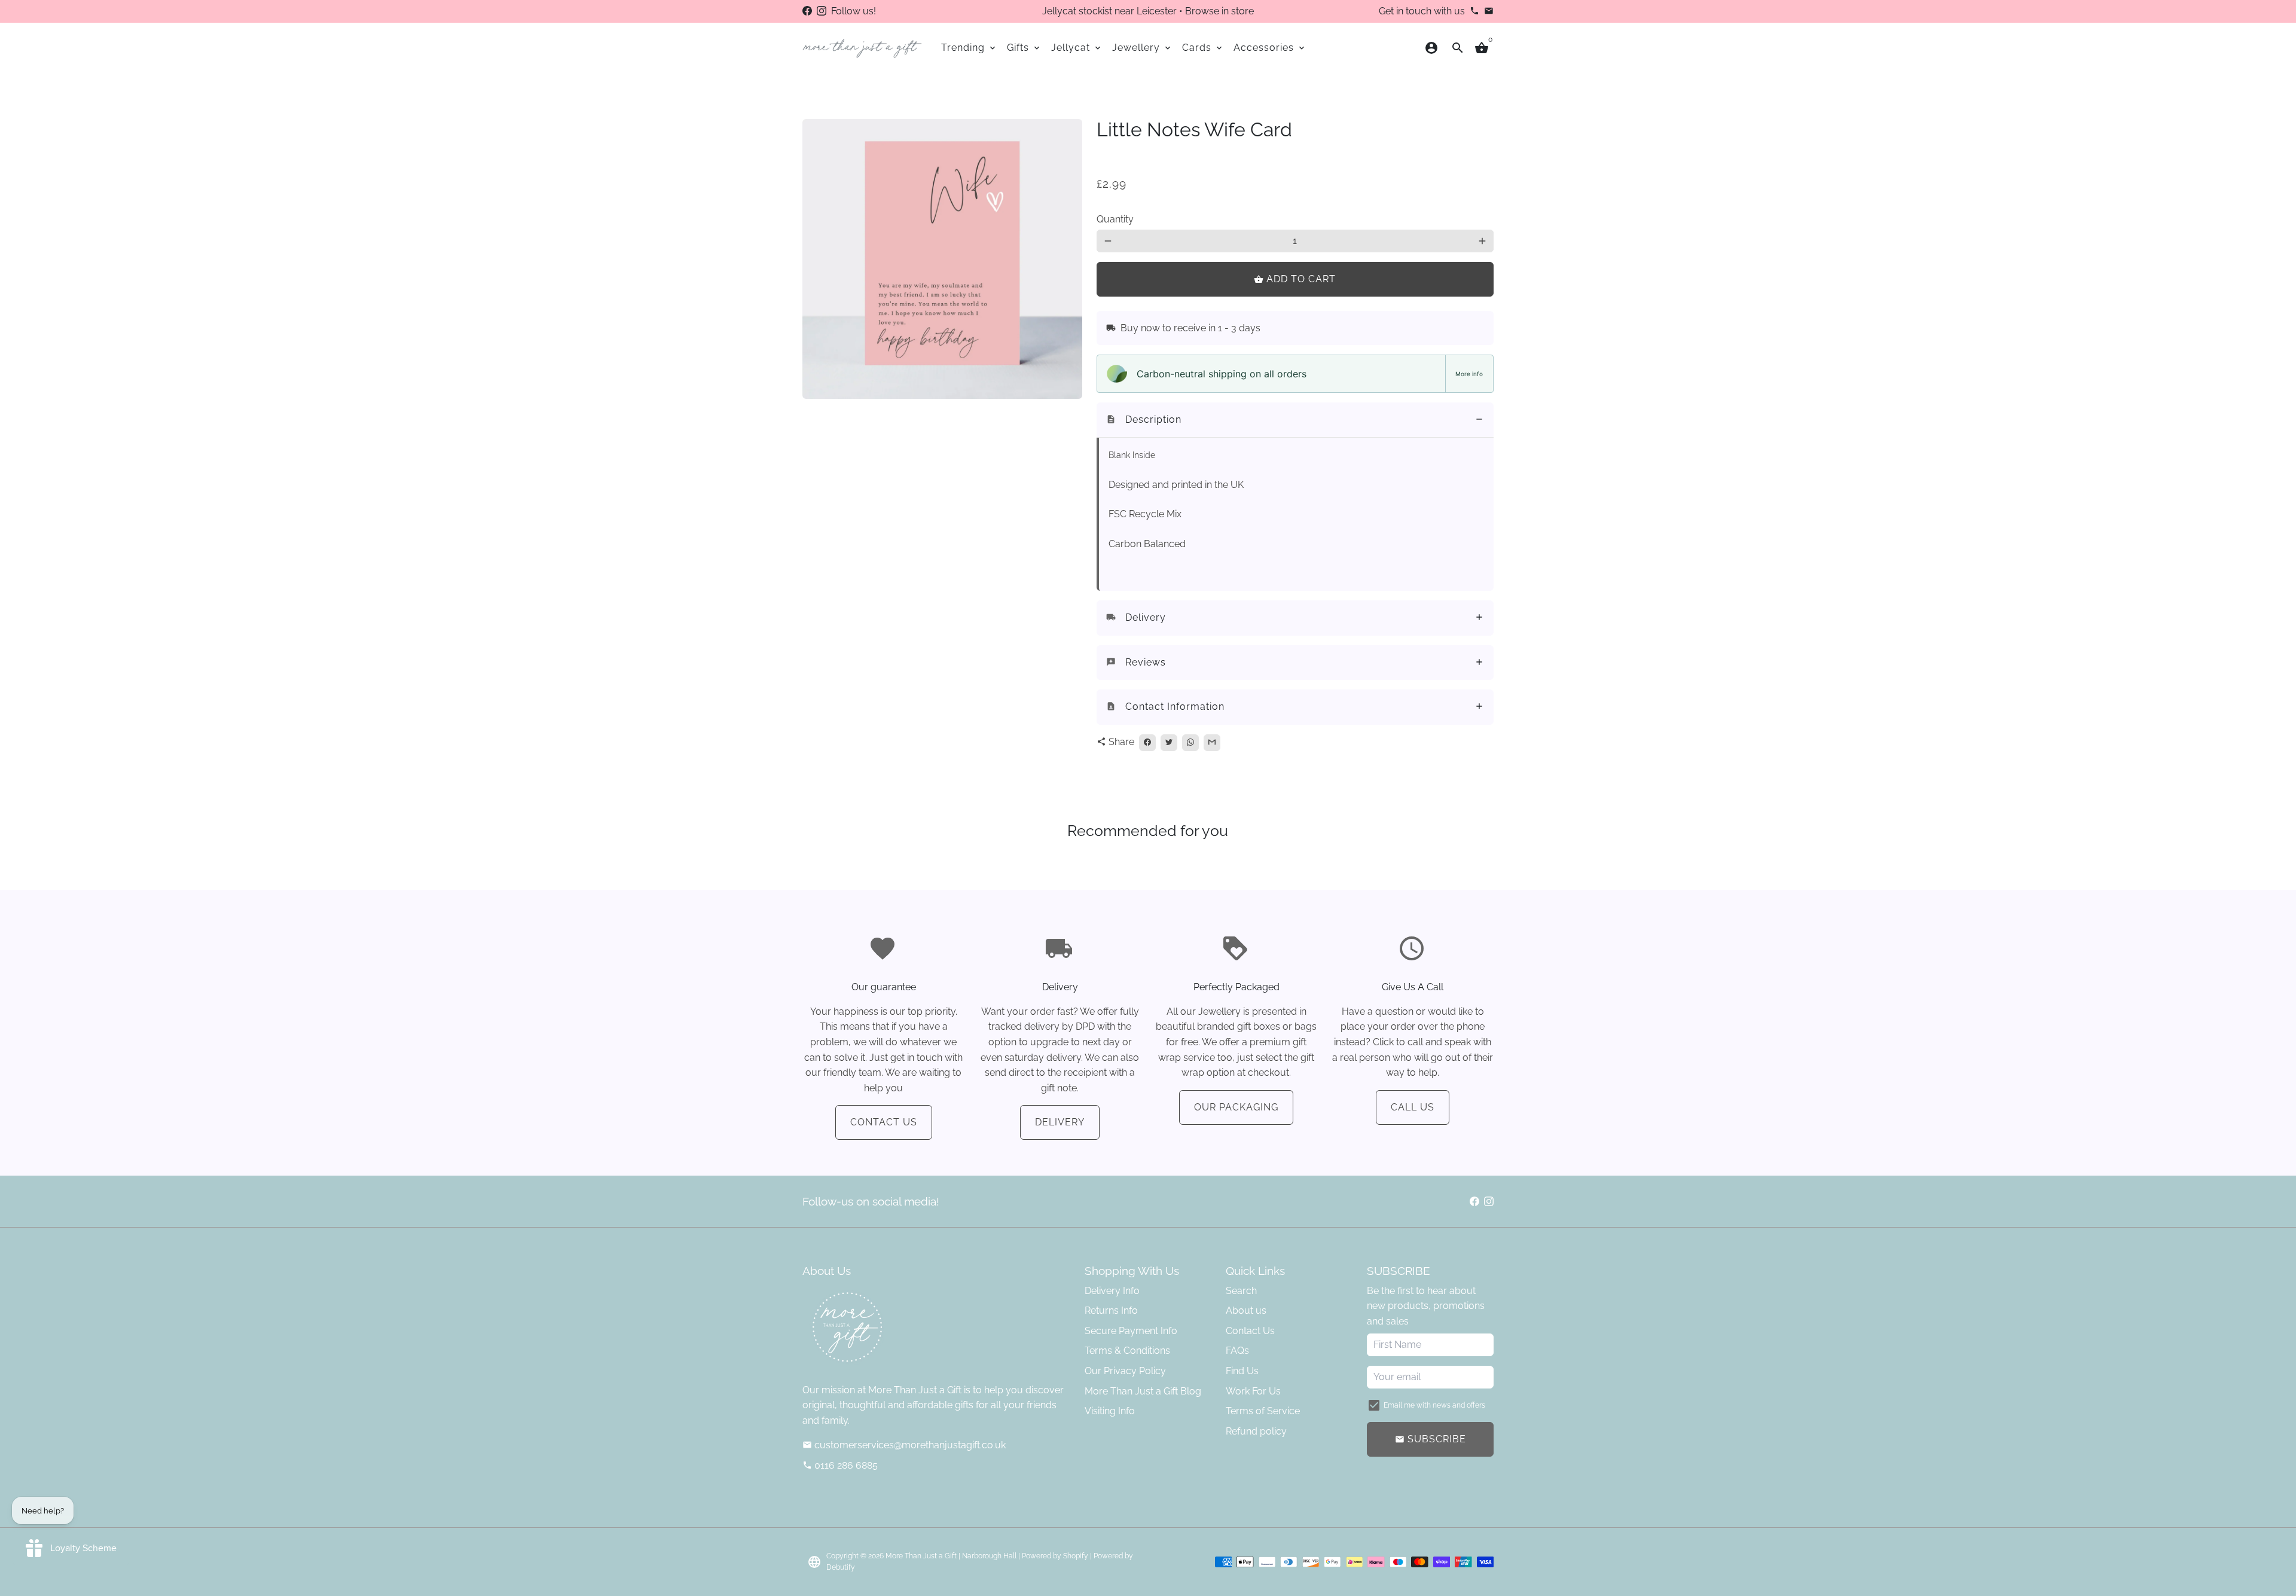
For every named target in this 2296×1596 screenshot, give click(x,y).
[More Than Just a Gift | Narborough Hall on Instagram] (822, 11)
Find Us (1242, 1371)
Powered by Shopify (1055, 1556)
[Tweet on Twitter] (1169, 743)
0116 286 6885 (840, 1465)
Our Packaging (1236, 1107)
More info (1469, 374)
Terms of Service (1263, 1411)
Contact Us (884, 1122)
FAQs (1237, 1351)
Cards (1203, 48)
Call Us (1413, 1107)
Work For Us (1253, 1391)
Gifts (1024, 48)
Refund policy (1256, 1431)
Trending (969, 48)
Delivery (1060, 1122)
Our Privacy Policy (1125, 1371)
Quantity (1115, 219)
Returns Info (1111, 1310)
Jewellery (1142, 48)
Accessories (1270, 48)
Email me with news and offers (1434, 1405)
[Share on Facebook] (1147, 743)
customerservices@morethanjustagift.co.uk (904, 1445)
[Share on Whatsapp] (1190, 743)
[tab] (1295, 420)
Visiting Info (1110, 1411)
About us (1246, 1310)
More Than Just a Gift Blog (1143, 1391)
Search (1241, 1291)
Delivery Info (1112, 1291)
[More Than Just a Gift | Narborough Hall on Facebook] (807, 11)
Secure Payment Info (1131, 1331)
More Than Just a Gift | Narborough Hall (951, 1556)
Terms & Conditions (1127, 1351)
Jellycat (1077, 48)
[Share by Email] (1212, 743)
